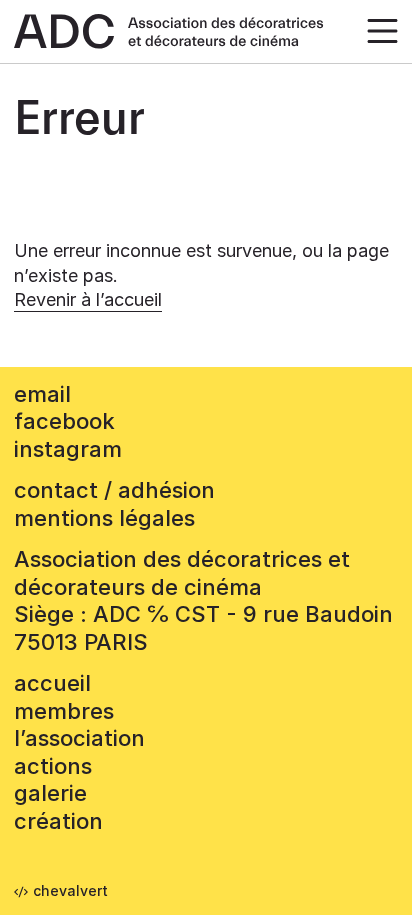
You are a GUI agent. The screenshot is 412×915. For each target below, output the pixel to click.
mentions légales (104, 518)
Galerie (50, 793)
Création (58, 821)
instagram (68, 449)
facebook (64, 421)
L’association (79, 738)
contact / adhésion (114, 490)
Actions (53, 766)
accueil (52, 683)
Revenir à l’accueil (88, 299)
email (42, 394)
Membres (64, 711)
